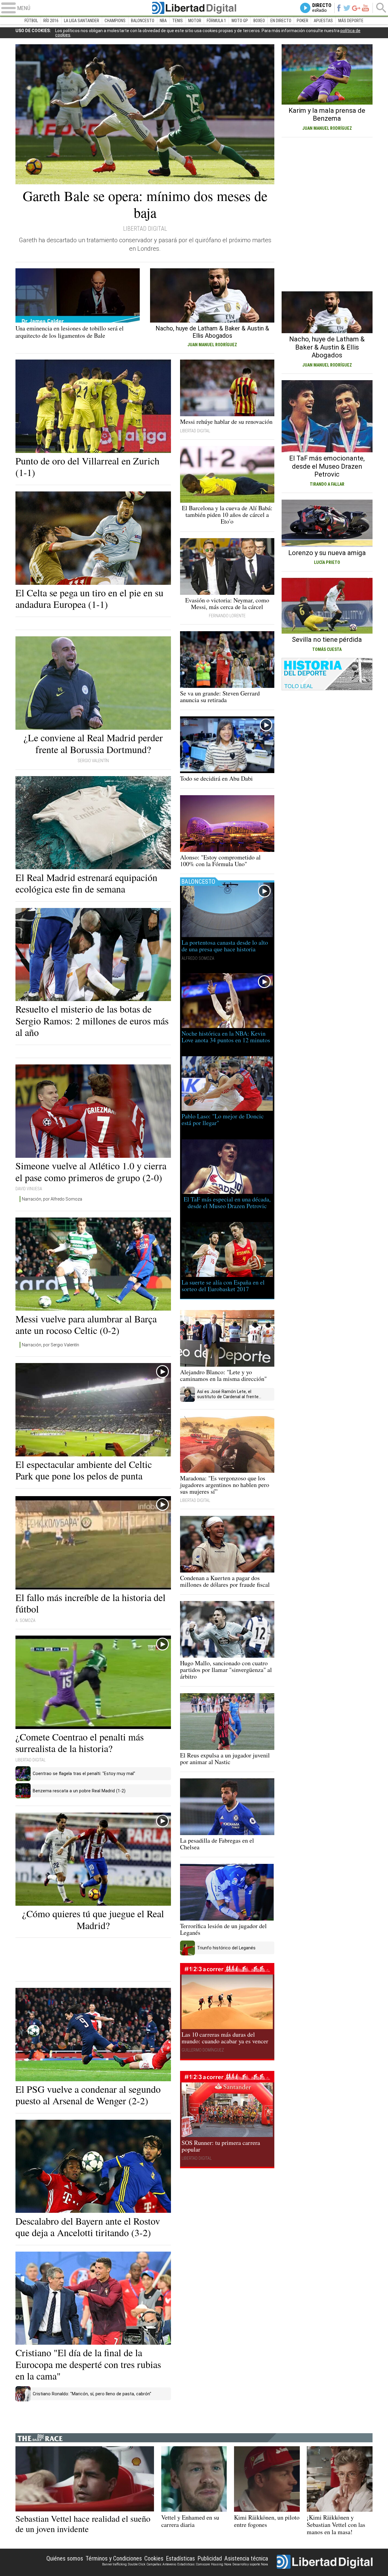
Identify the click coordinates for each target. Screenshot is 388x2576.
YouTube (365, 8)
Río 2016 (51, 21)
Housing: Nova (221, 2564)
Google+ (356, 8)
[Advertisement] (93, 1960)
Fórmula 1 (216, 21)
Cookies (154, 2558)
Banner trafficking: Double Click (124, 2564)
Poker (303, 21)
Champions (115, 21)
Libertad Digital (194, 8)
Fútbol (31, 21)
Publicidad (210, 2558)
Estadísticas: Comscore (194, 2564)
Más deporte (351, 21)
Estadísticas (180, 2558)
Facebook (339, 8)
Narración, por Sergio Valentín (50, 1345)
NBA (163, 21)
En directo (281, 21)
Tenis (177, 21)
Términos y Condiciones (114, 2558)
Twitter (347, 8)
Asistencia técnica (246, 2558)
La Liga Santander (82, 21)
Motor (195, 21)
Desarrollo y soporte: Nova (250, 2564)
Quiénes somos (65, 2558)
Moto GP (240, 21)
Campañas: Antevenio (161, 2564)
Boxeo (259, 21)
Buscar (381, 8)
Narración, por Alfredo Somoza (52, 1199)
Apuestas (323, 21)
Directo (322, 8)
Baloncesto (143, 21)
